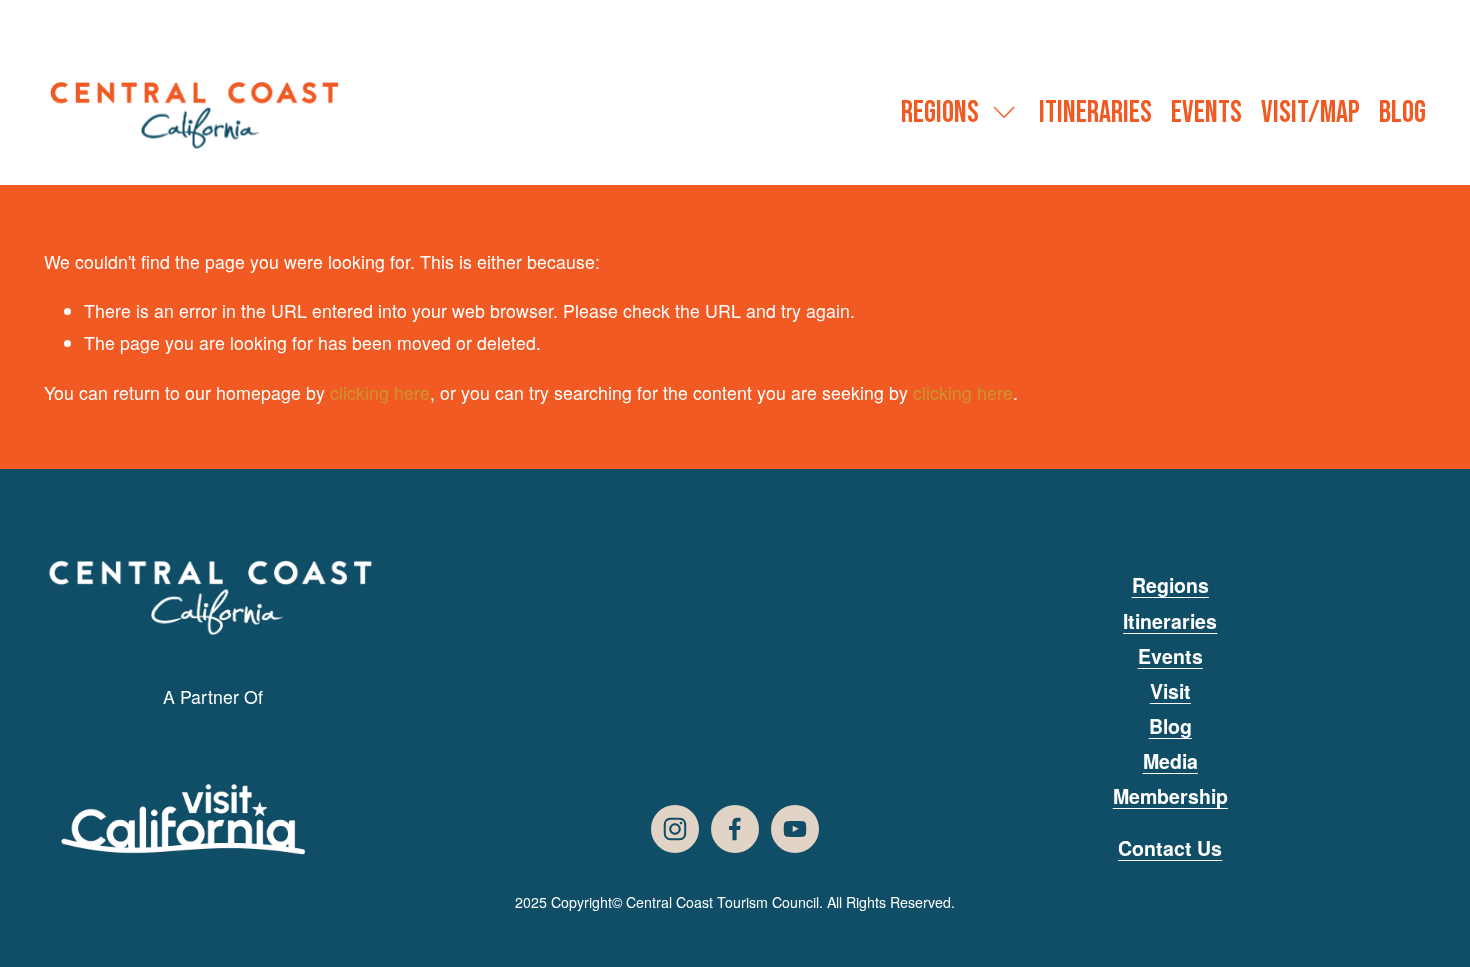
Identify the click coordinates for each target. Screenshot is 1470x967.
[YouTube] (795, 829)
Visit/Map (1310, 113)
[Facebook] (735, 829)
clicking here (380, 392)
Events (1206, 113)
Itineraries (1095, 113)
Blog (1402, 113)
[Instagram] (675, 829)
